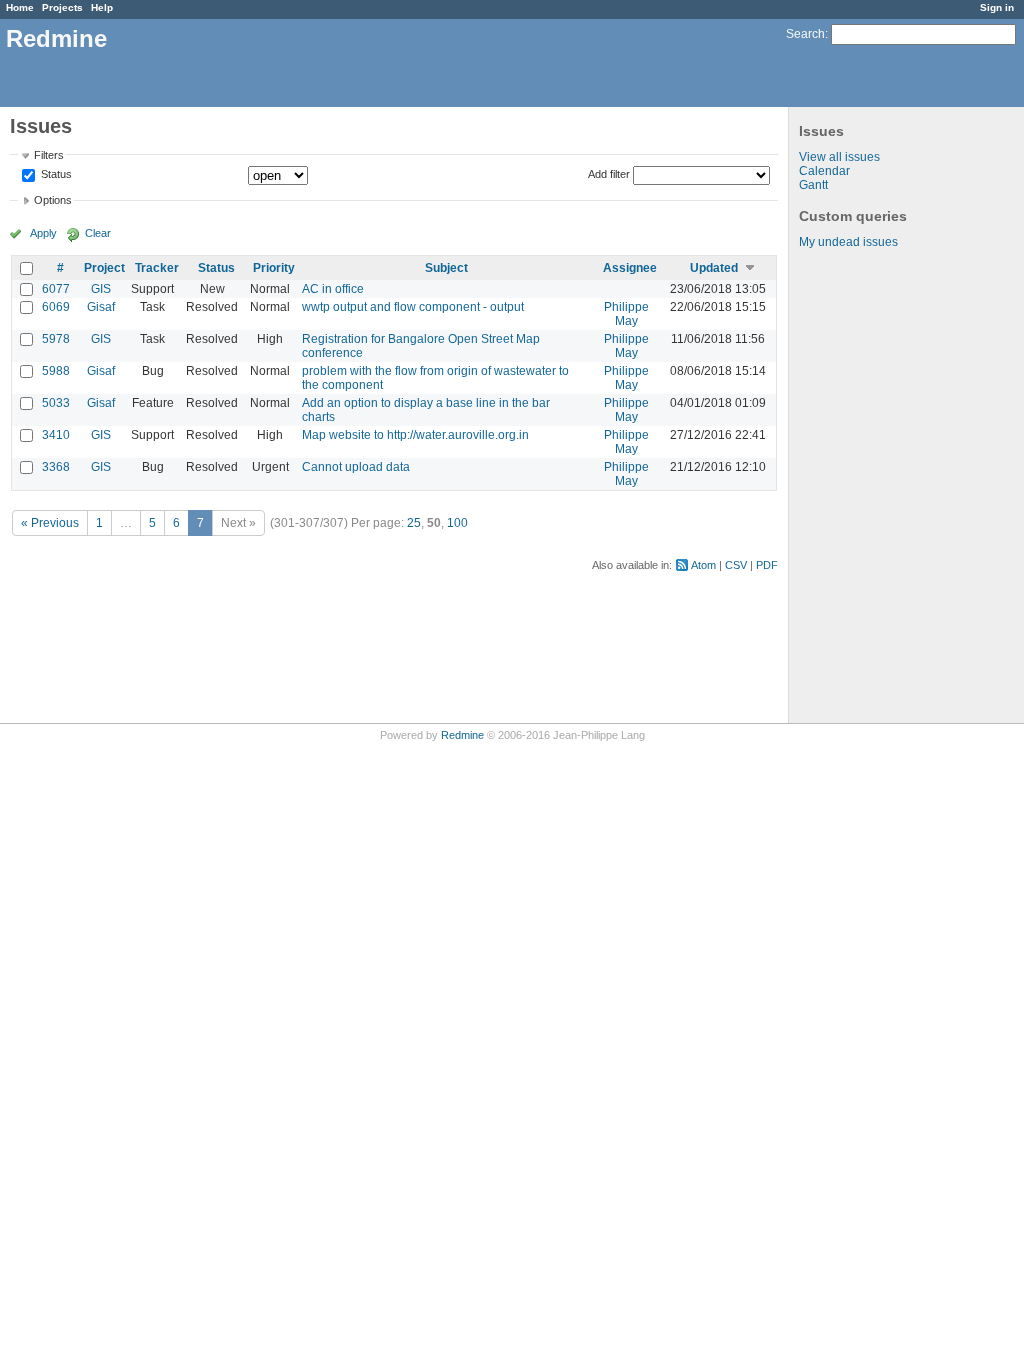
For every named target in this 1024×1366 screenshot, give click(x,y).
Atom (703, 565)
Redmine (462, 735)
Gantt (813, 185)
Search (805, 34)
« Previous (50, 523)
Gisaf (101, 307)
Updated (714, 268)
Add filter (609, 174)
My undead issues (848, 242)
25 (414, 523)
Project (104, 268)
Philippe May (626, 314)
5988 (56, 371)
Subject (446, 268)
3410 (56, 435)
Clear (98, 233)
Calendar (824, 171)
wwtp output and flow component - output (413, 307)
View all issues (839, 157)
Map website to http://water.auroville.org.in (415, 435)
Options (53, 200)
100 (457, 523)
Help (102, 7)
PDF (767, 565)
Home (20, 7)
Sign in (997, 7)
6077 (56, 289)
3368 (56, 467)
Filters (49, 155)
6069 (56, 307)
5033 (56, 403)
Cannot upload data (356, 467)
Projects (62, 7)
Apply (43, 233)
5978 (56, 339)
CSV (736, 565)
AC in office (333, 289)
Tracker (157, 268)
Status (55, 175)
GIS (101, 289)
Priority (274, 268)
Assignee (630, 268)
